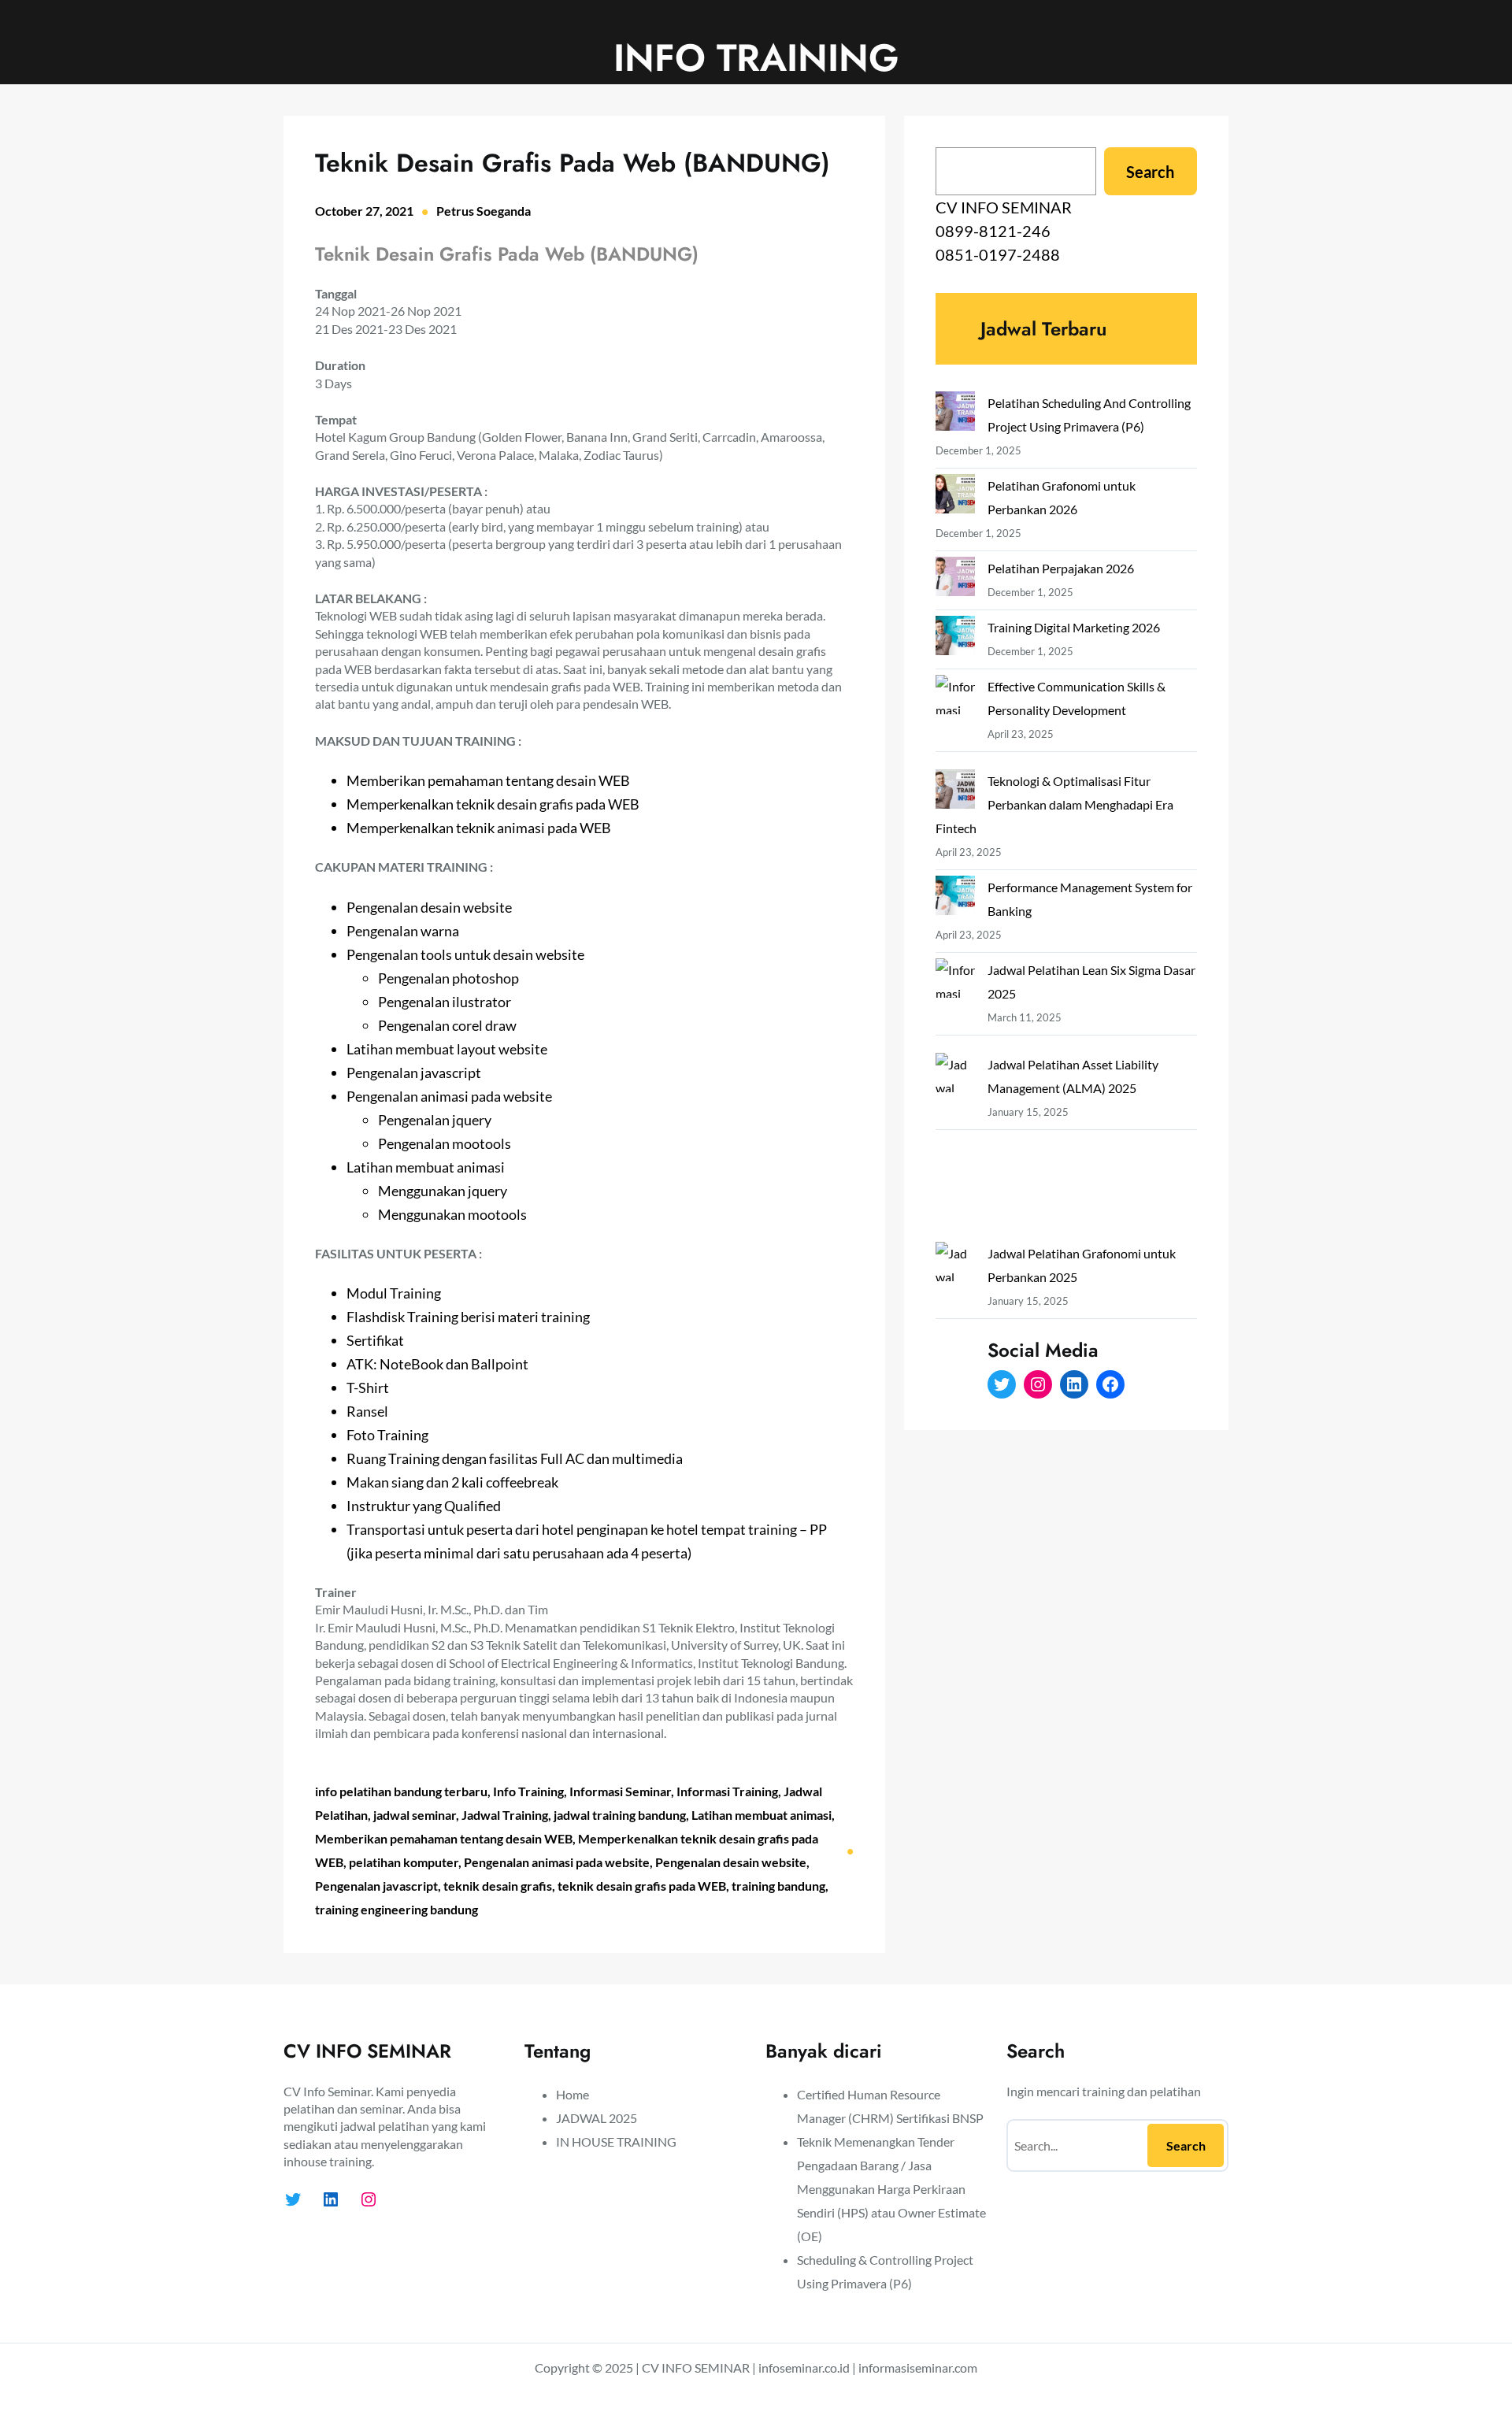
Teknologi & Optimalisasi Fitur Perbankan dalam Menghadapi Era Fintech (1054, 804)
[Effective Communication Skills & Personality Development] (955, 722)
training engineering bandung (397, 1909)
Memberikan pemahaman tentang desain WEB (444, 1838)
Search (1150, 172)
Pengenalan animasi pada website (557, 1862)
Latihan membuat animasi (762, 1815)
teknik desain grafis (498, 1886)
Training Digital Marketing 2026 (1074, 627)
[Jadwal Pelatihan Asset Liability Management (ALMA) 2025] (955, 1147)
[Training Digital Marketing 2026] (955, 639)
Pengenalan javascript (376, 1886)
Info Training (528, 1791)
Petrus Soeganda (484, 211)
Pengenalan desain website (731, 1862)
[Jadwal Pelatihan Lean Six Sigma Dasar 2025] (955, 1006)
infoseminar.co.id (804, 2368)
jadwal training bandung (620, 1815)
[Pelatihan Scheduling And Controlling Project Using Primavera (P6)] (955, 415)
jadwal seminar (415, 1815)
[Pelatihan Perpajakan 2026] (955, 580)
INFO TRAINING (756, 58)
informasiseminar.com (918, 2368)
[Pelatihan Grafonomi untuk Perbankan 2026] (955, 497)
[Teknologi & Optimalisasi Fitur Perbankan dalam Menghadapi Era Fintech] (955, 793)
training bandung (778, 1886)
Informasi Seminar (620, 1791)
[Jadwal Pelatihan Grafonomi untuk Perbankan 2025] (955, 1336)
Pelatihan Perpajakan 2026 (1061, 568)
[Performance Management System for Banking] (955, 899)
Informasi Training (727, 1791)
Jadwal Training (505, 1815)
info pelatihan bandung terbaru (401, 1791)
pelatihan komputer (404, 1862)
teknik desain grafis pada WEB (642, 1886)
